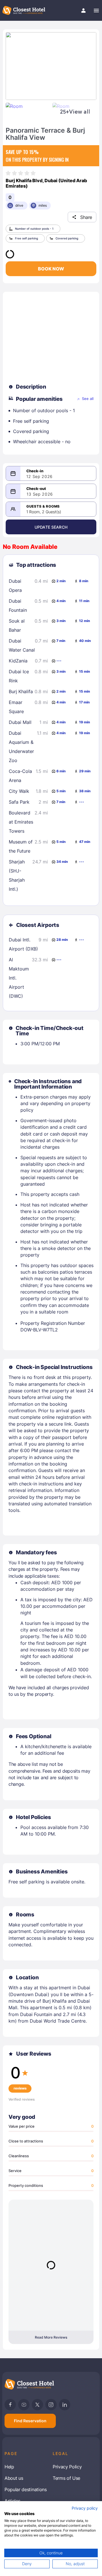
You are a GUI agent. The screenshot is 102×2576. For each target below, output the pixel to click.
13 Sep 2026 (40, 494)
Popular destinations (26, 2489)
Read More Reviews (51, 2337)
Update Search (51, 527)
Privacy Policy (67, 2467)
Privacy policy (85, 2508)
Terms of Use (66, 2478)
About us (14, 2478)
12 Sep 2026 (40, 477)
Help (9, 2467)
